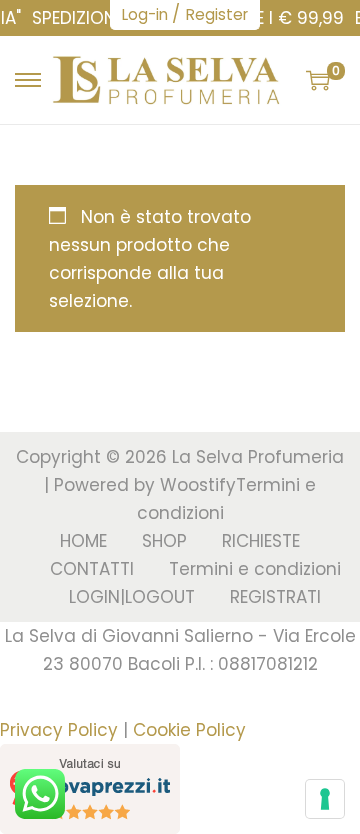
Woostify (198, 485)
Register (217, 14)
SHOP (164, 541)
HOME (83, 541)
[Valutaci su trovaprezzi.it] (90, 788)
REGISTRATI (275, 597)
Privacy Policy (59, 730)
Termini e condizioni (255, 569)
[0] (318, 80)
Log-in (145, 14)
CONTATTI (92, 569)
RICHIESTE (261, 541)
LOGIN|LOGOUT (132, 597)
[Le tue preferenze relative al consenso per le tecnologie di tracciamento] (325, 799)
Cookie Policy (189, 730)
